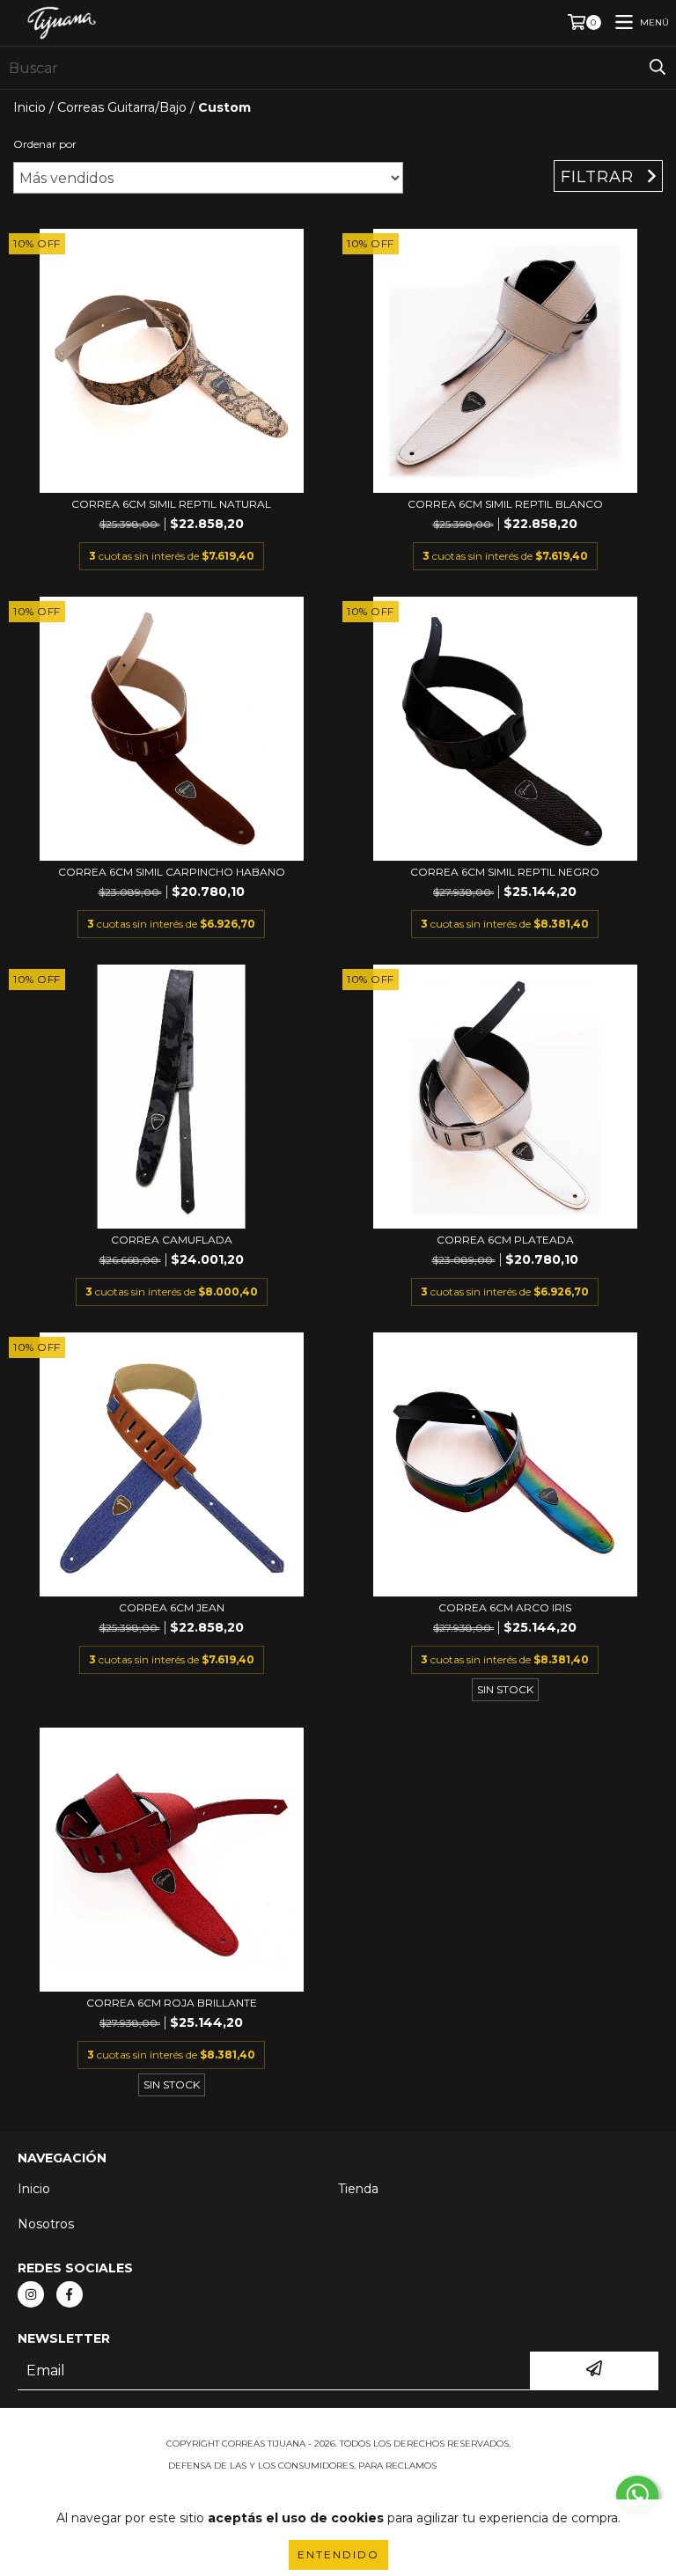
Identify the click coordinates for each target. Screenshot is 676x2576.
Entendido (338, 2554)
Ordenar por (45, 144)
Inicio (29, 107)
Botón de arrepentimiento (338, 2483)
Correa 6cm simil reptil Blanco (505, 504)
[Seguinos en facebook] (70, 2294)
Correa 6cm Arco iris (505, 1607)
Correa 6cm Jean (172, 1607)
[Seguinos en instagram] (31, 2294)
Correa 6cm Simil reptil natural (171, 504)
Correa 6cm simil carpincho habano (172, 872)
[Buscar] (658, 68)
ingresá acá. (474, 2466)
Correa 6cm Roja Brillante (172, 2003)
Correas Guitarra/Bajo (122, 107)
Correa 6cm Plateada (505, 1240)
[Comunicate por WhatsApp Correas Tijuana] (637, 2495)
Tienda (358, 2189)
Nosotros (46, 2224)
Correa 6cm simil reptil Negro (505, 872)
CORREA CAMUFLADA (172, 1240)
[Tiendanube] (338, 2426)
